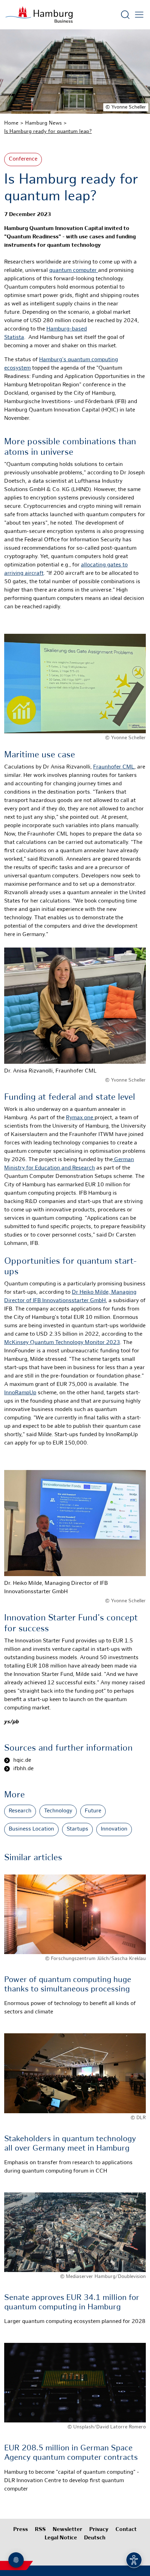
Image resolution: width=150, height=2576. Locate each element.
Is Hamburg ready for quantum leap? (48, 132)
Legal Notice (61, 2538)
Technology (58, 1811)
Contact (126, 2530)
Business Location (31, 1829)
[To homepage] (39, 15)
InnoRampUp (20, 1393)
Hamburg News (43, 123)
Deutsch (95, 2538)
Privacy (99, 2530)
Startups (77, 1829)
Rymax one (80, 1118)
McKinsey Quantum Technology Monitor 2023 (62, 1343)
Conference (23, 159)
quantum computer (74, 271)
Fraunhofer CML (114, 767)
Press (21, 2530)
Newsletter (67, 2530)
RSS (40, 2530)
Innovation (114, 1829)
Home (11, 123)
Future (93, 1811)
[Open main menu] (139, 15)
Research (20, 1811)
